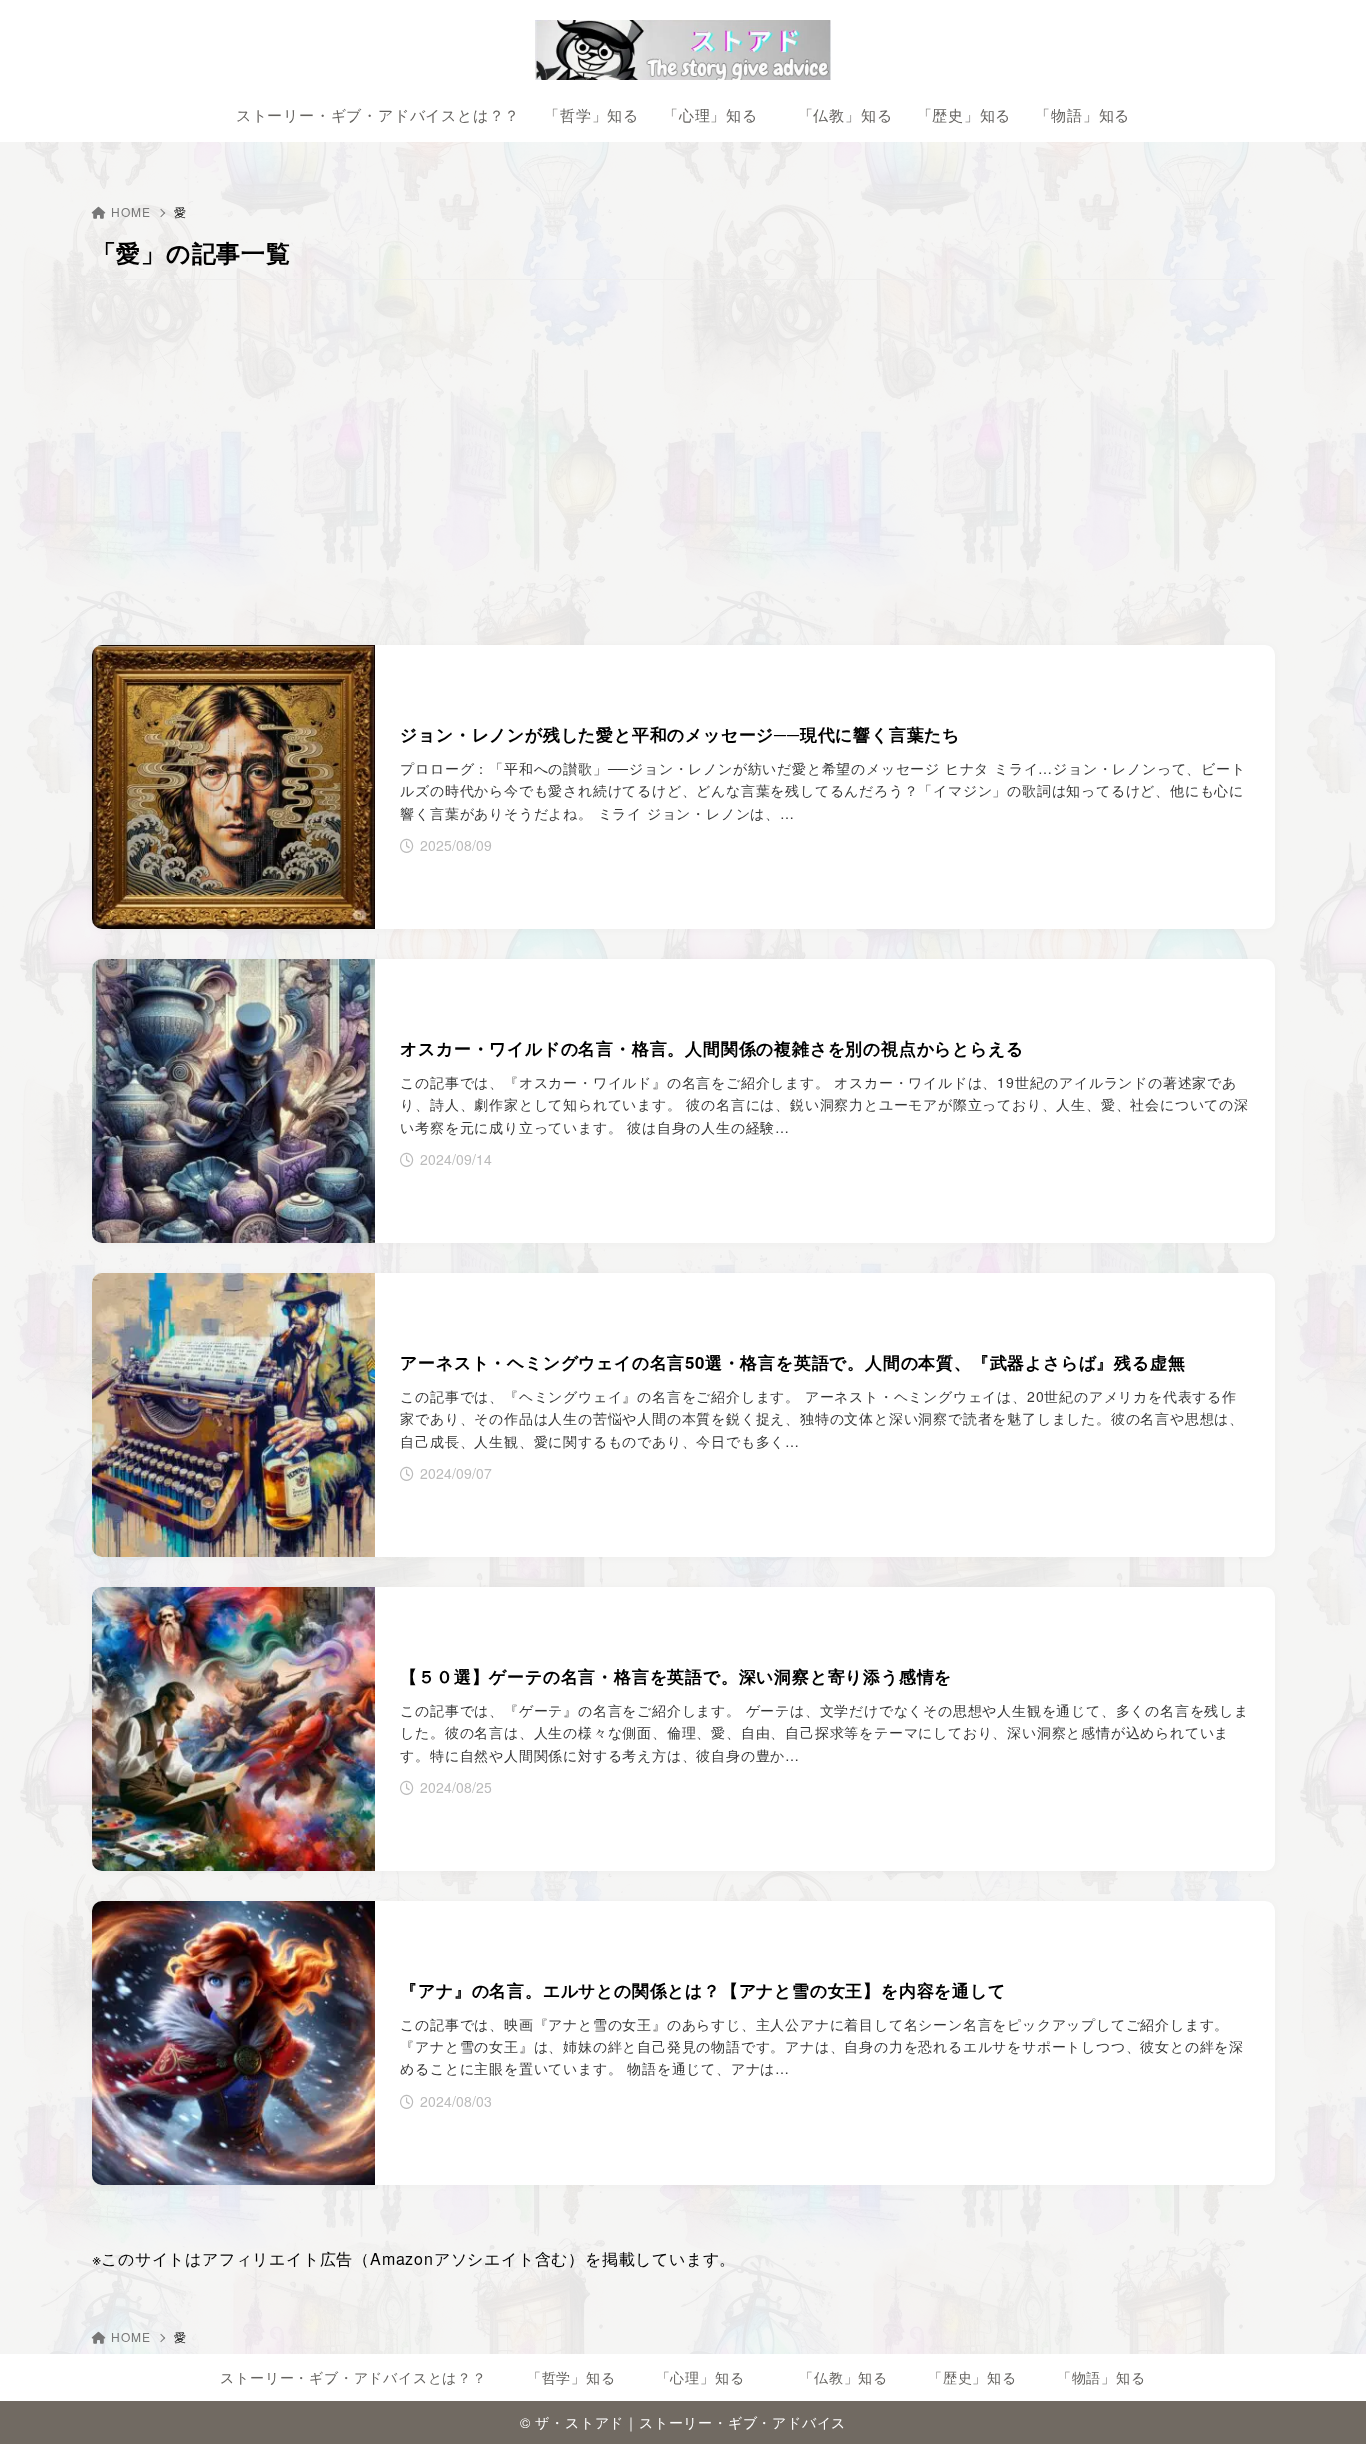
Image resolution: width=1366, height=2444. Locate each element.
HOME (130, 211)
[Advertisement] (683, 465)
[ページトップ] (1321, 2399)
